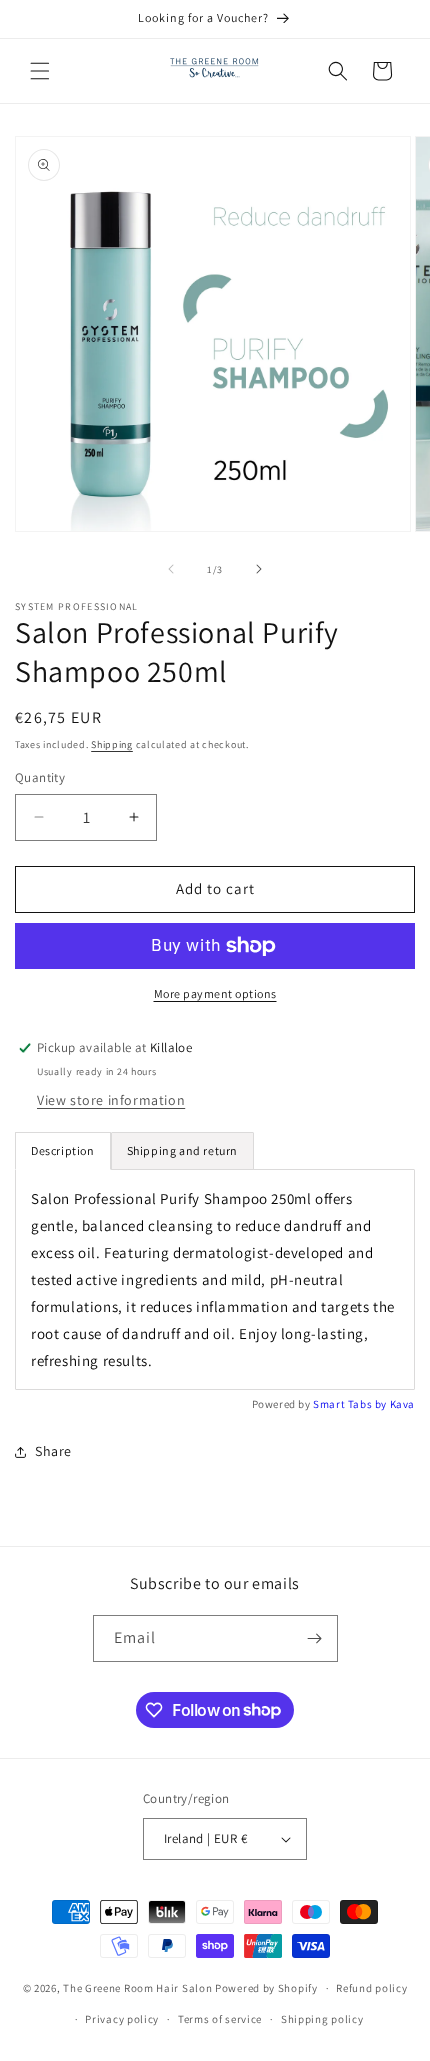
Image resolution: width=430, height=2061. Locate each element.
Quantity (40, 777)
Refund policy (371, 1988)
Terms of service (220, 2019)
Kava (402, 1404)
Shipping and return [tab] (182, 1150)
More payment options (215, 993)
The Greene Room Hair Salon (139, 1988)
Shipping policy (322, 2019)
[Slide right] (259, 569)
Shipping (112, 744)
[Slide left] (171, 569)
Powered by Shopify (266, 1988)
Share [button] (53, 1451)
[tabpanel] (215, 1279)
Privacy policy (122, 2019)
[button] (40, 71)
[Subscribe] (315, 1638)
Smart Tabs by (351, 1404)
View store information (111, 1100)
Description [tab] (63, 1150)
